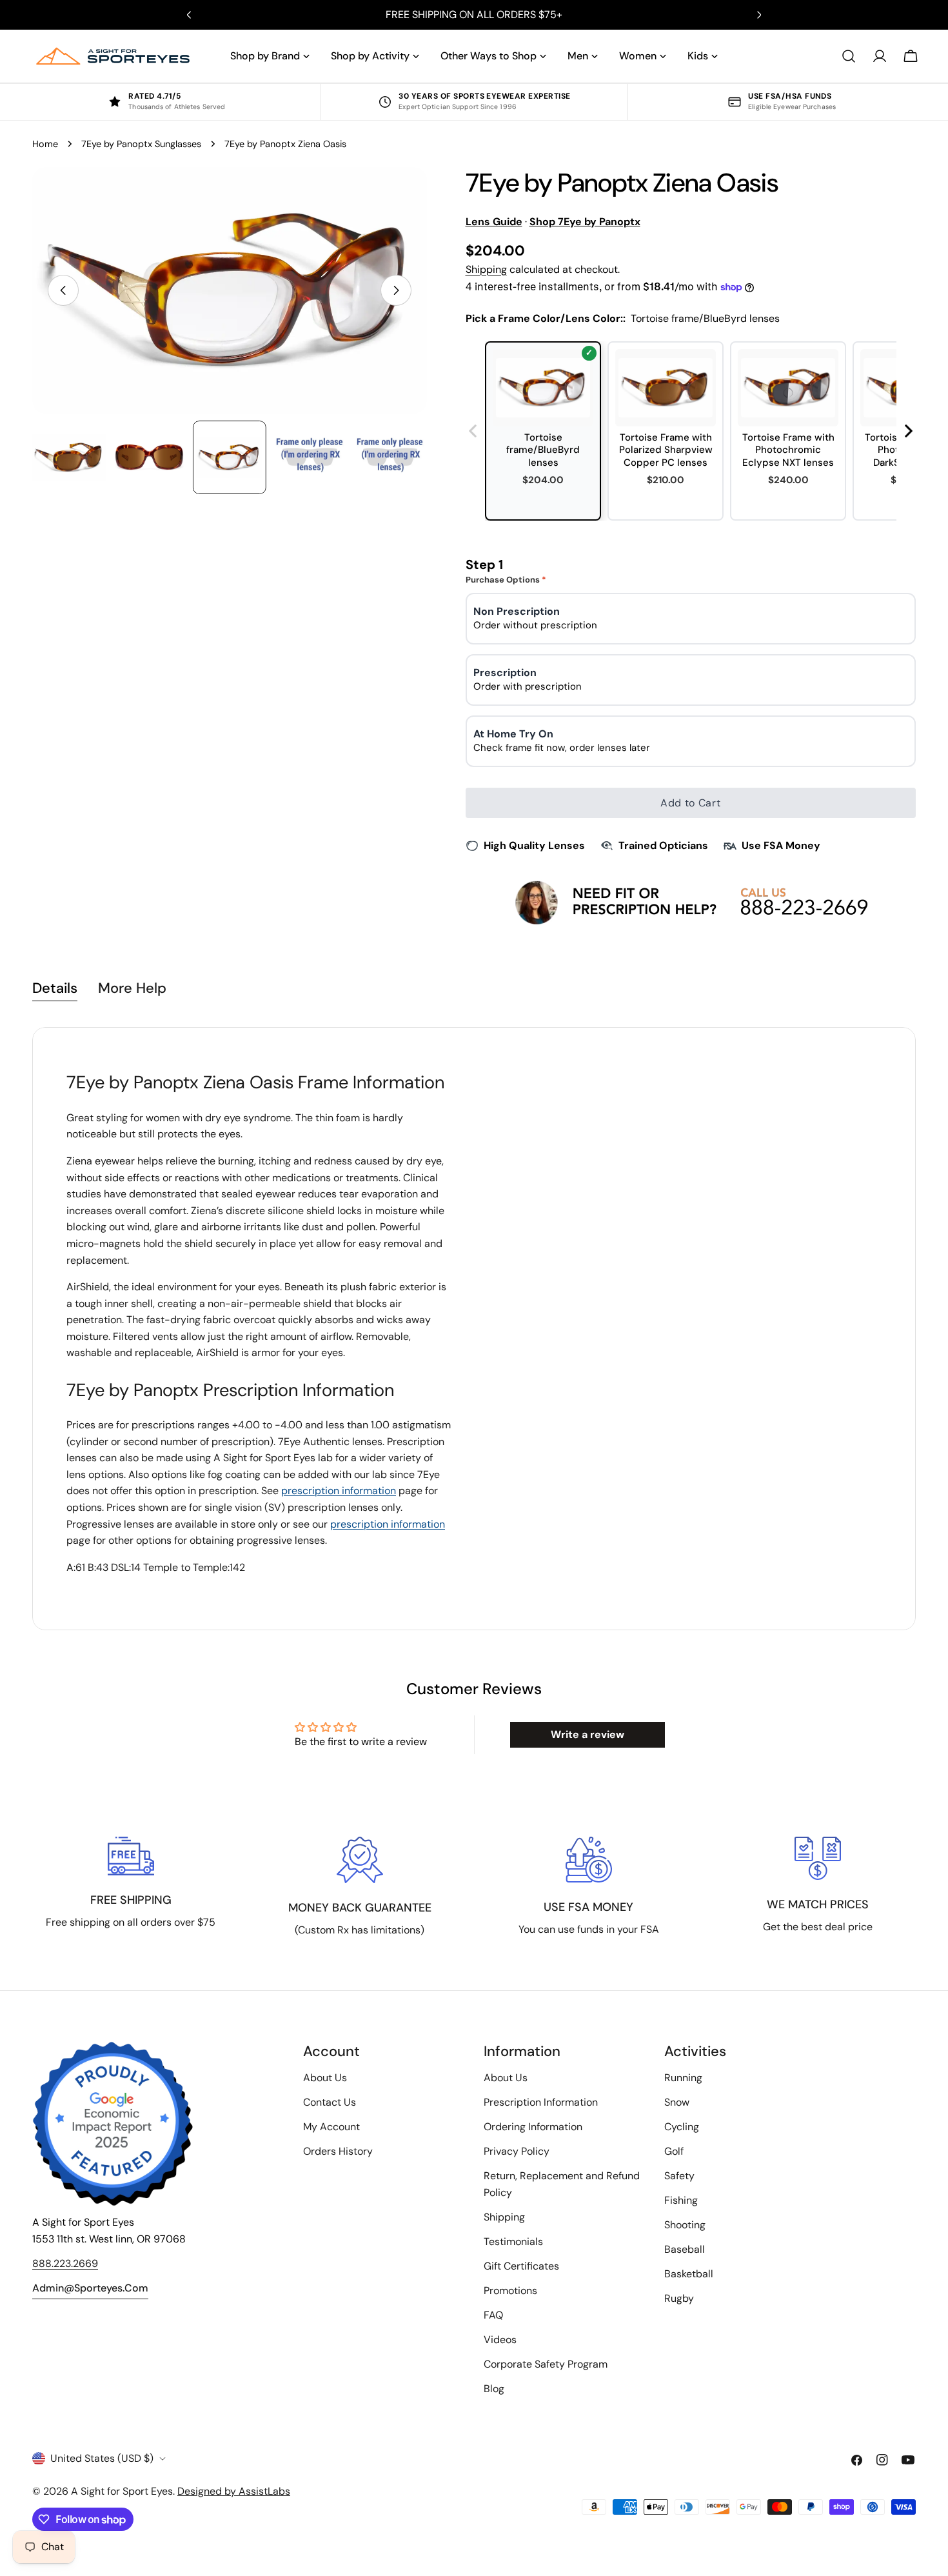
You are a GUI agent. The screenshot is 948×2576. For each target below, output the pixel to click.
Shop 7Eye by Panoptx (585, 222)
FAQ (493, 2315)
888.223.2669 (65, 2263)
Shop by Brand (265, 56)
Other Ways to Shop (489, 56)
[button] (909, 431)
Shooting (685, 2225)
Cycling (682, 2127)
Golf (674, 2151)
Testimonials (513, 2242)
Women (638, 56)
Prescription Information (541, 2102)
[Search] (849, 56)
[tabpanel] (474, 1329)
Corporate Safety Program (546, 2364)
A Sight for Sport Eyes (122, 2491)
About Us (325, 2078)
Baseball (685, 2249)
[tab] (55, 990)
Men (578, 56)
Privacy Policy (517, 2151)
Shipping (486, 269)
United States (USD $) (102, 2458)
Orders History (338, 2151)
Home (45, 144)
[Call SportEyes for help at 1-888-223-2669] (690, 902)
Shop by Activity (370, 56)
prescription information (339, 1491)
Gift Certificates (521, 2266)
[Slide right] (396, 290)
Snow (677, 2102)
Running (683, 2078)
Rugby (679, 2298)
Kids (698, 56)
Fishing (681, 2200)
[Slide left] (63, 290)
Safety (679, 2176)
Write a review (588, 1734)
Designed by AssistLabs (234, 2491)
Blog (494, 2389)
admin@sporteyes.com (90, 2288)
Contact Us (330, 2102)
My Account (331, 2127)
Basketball (689, 2274)
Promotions (510, 2291)
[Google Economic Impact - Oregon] (113, 2124)
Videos (500, 2340)
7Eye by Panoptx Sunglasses (141, 144)
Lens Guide (494, 222)
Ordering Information (533, 2127)
